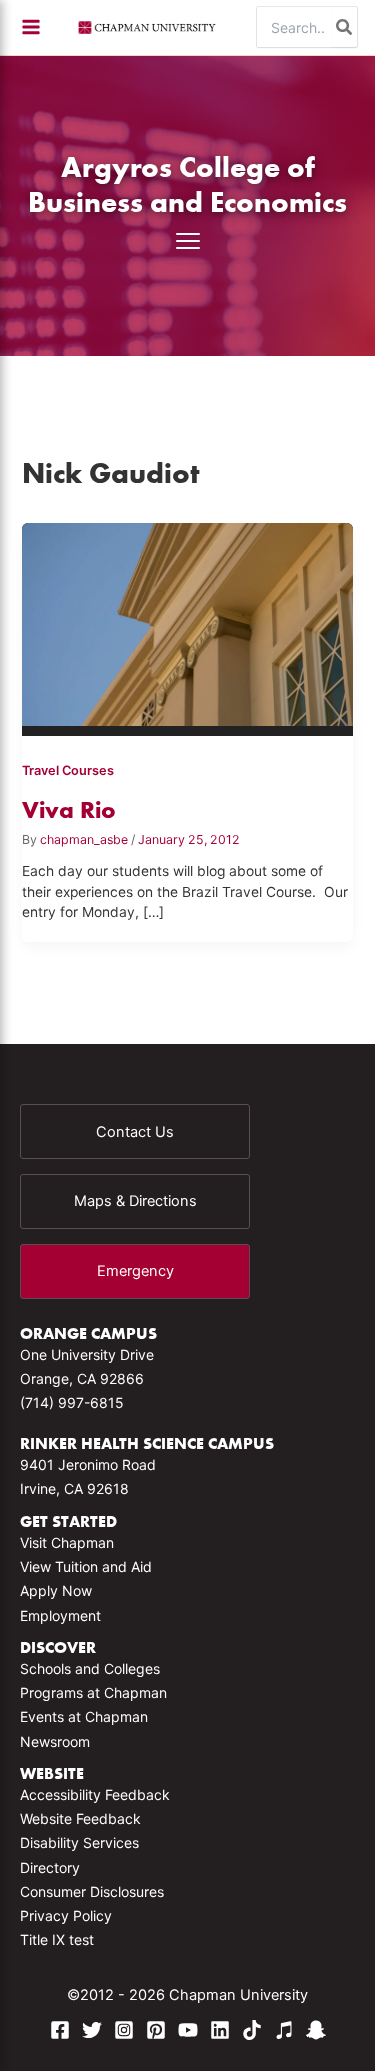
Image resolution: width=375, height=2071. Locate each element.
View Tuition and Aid (86, 1566)
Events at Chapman (84, 1716)
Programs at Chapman (93, 1692)
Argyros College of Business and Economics (187, 184)
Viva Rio (69, 809)
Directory (50, 1867)
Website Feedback (80, 1818)
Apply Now (56, 1590)
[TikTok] (252, 2030)
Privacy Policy (66, 1915)
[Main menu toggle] (31, 27)
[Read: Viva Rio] (188, 621)
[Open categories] (188, 241)
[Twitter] (92, 2030)
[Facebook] (60, 2030)
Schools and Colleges (90, 1668)
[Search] (345, 27)
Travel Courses (68, 770)
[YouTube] (188, 2030)
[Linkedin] (220, 2030)
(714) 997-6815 (72, 1402)
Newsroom (55, 1741)
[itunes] (284, 2030)
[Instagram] (124, 2030)
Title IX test (57, 1939)
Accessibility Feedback (95, 1794)
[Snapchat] (316, 2030)
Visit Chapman (67, 1542)
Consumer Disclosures (92, 1891)
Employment (60, 1615)
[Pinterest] (156, 2030)
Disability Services (79, 1842)
